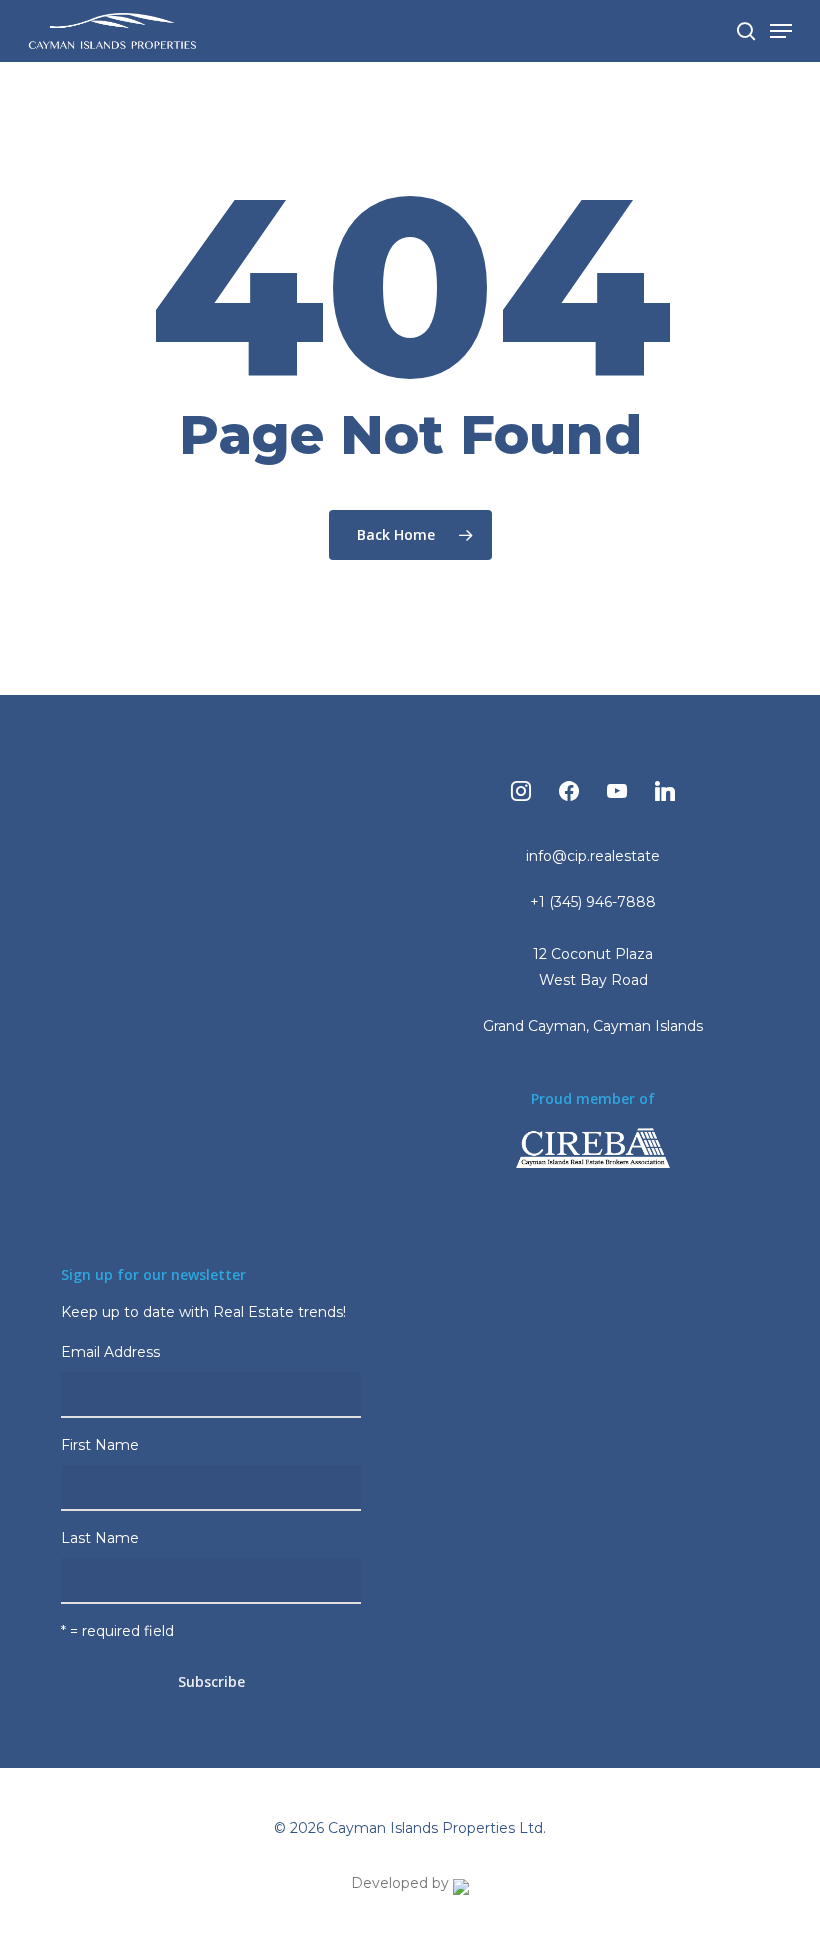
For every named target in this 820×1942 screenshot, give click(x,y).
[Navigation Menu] (781, 31)
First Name (100, 1445)
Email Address (113, 1352)
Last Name (100, 1538)
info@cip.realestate (593, 856)
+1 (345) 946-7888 (593, 902)
